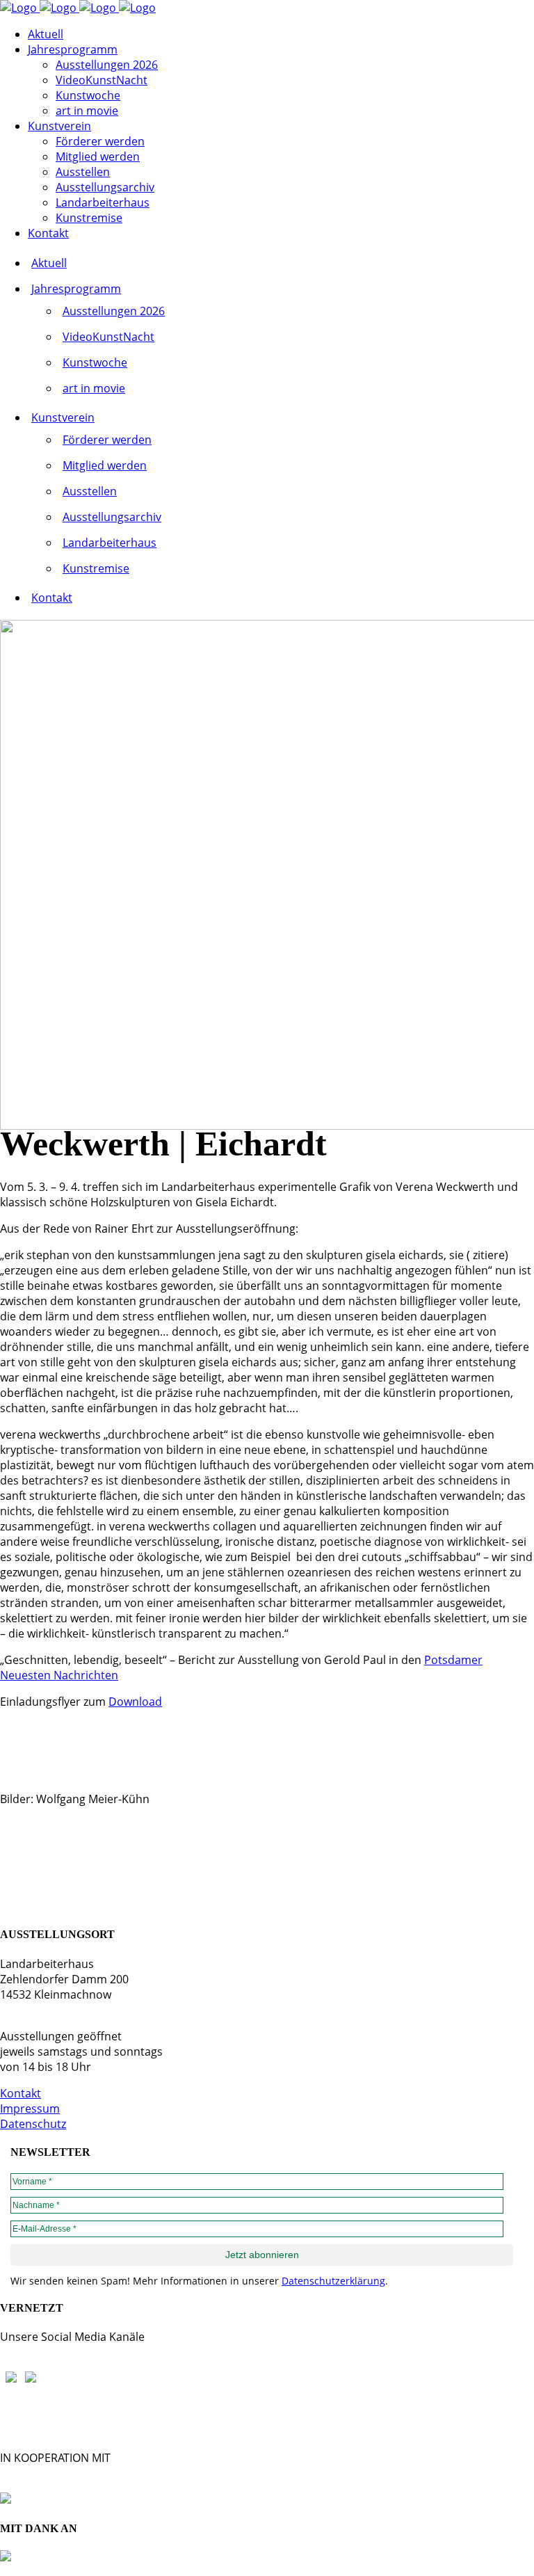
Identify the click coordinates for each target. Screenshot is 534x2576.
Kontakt (21, 2093)
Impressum (30, 2109)
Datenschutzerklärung (333, 2281)
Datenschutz (33, 2124)
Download (135, 1702)
